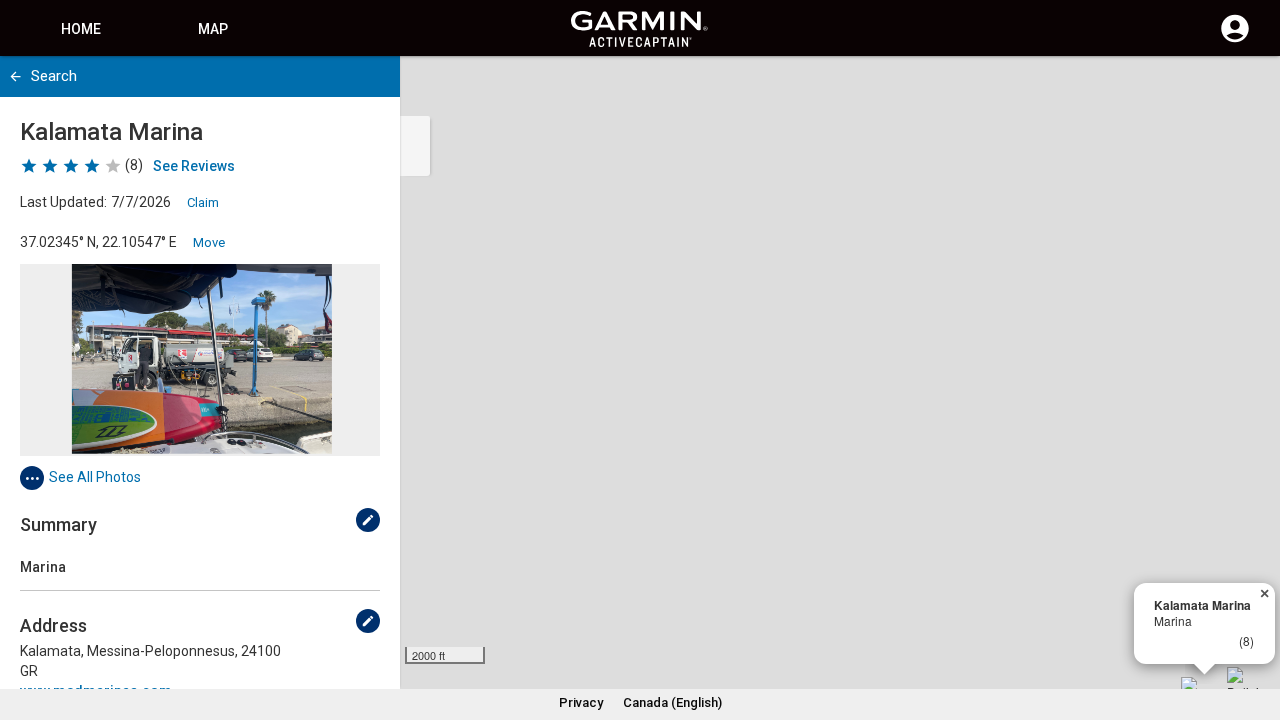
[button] (1255, 629)
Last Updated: (63, 202)
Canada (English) (672, 702)
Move (209, 242)
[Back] (15, 76)
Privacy (581, 702)
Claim (203, 202)
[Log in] (1235, 40)
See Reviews (194, 166)
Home (81, 29)
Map (213, 29)
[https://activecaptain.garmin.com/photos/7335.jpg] (200, 360)
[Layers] (1246, 90)
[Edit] (368, 520)
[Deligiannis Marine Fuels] (1243, 683)
